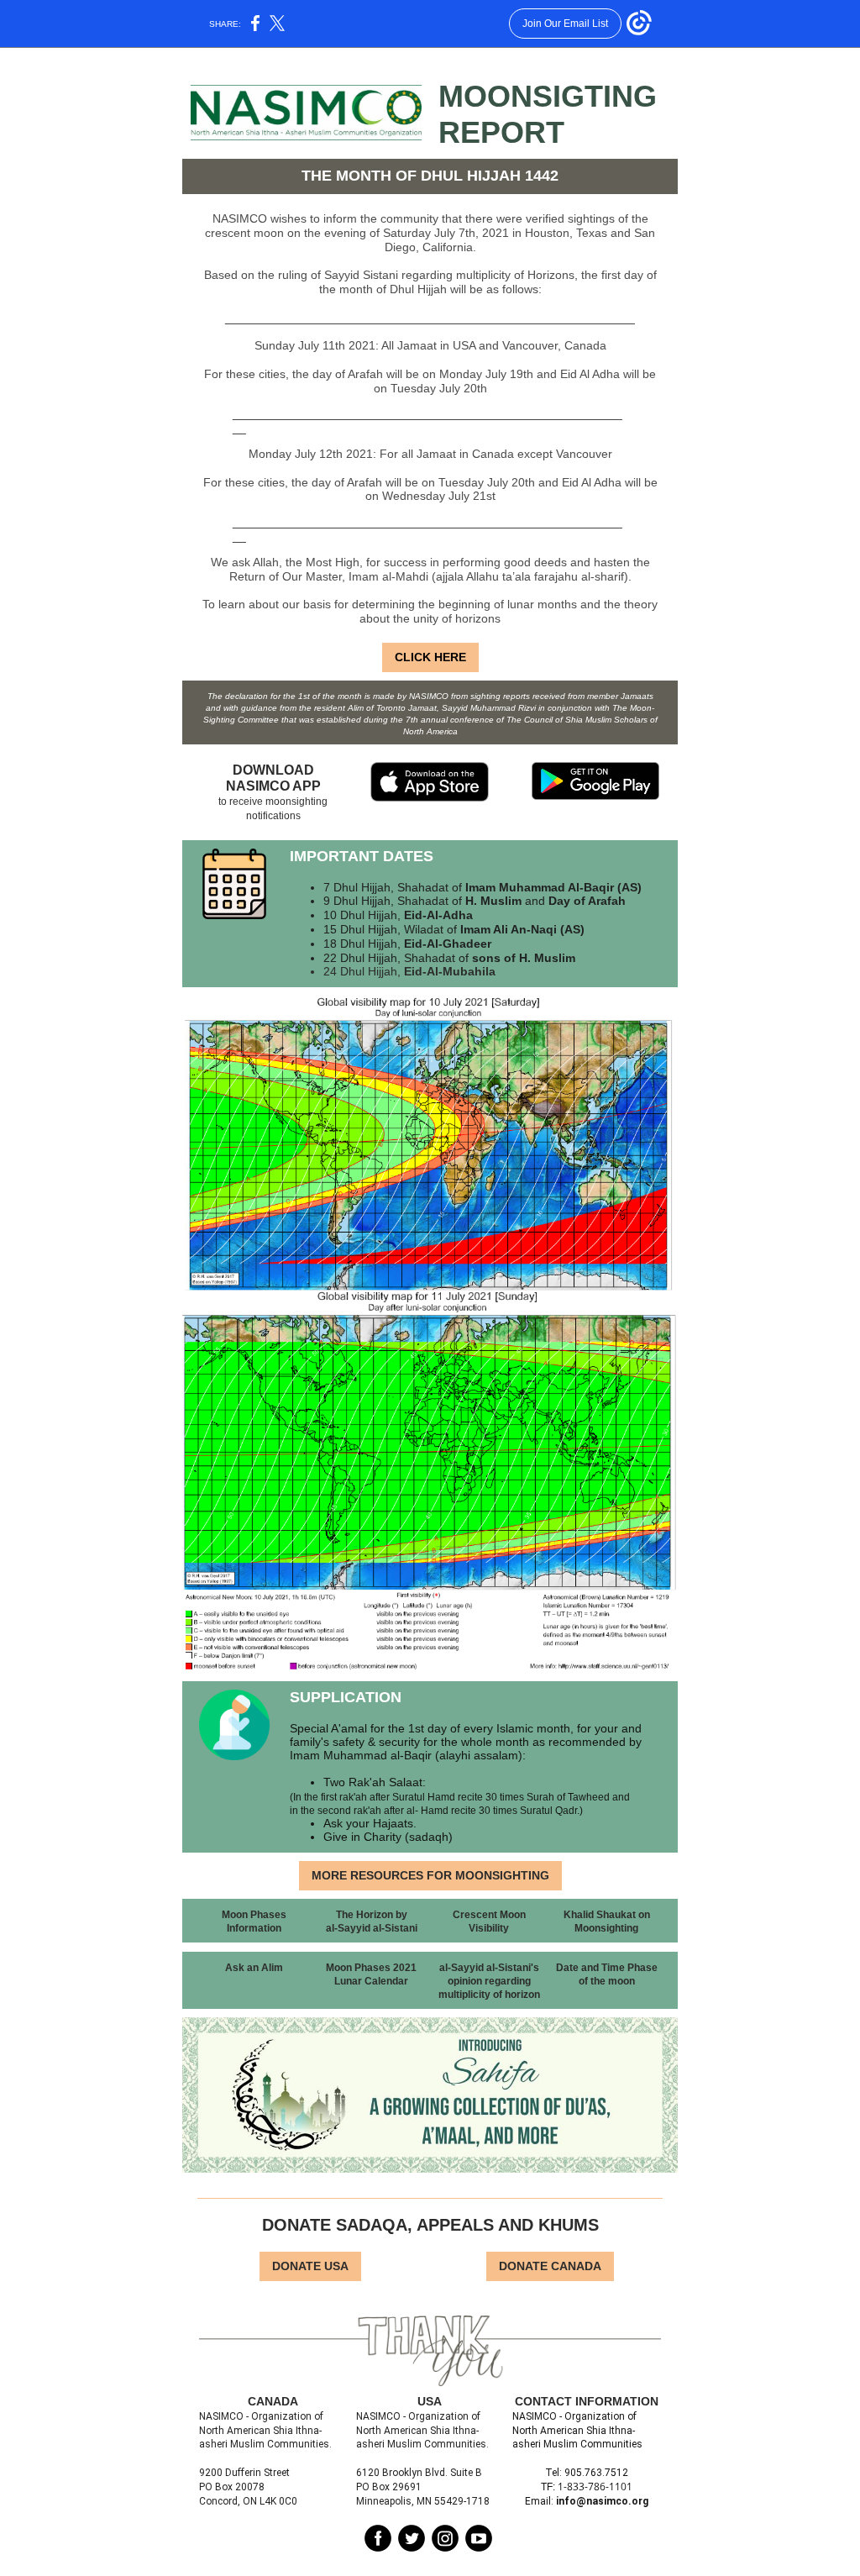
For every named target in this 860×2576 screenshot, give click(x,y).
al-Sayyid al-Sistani (372, 1928)
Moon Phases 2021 (371, 1968)
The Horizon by (372, 1915)
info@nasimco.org (602, 2501)
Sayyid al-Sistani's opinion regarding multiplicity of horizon (489, 1981)
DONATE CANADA (550, 2266)
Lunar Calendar (371, 1981)
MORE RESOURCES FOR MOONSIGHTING (430, 1875)
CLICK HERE (430, 657)
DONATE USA (310, 2266)
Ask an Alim (254, 1968)
